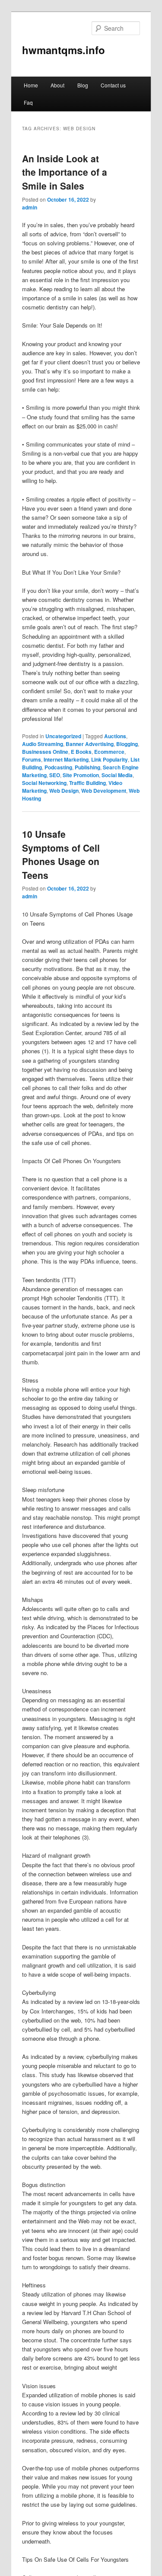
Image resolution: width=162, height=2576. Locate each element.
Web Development (104, 791)
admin (30, 207)
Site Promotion (81, 775)
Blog (83, 85)
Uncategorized (63, 736)
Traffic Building (87, 783)
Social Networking (44, 783)
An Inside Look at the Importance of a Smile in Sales (65, 172)
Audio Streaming (43, 744)
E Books (81, 752)
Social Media (117, 775)
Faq (28, 102)
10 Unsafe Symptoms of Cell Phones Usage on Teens (61, 854)
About (57, 85)
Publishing (87, 767)
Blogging (127, 744)
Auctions (115, 736)
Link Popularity (110, 759)
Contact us (113, 85)
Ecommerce (109, 752)
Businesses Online (45, 752)
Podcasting (58, 767)
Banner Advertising (90, 744)
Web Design (64, 791)
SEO (55, 775)
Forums (32, 759)
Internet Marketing (66, 759)
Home (31, 85)
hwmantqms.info (64, 50)
